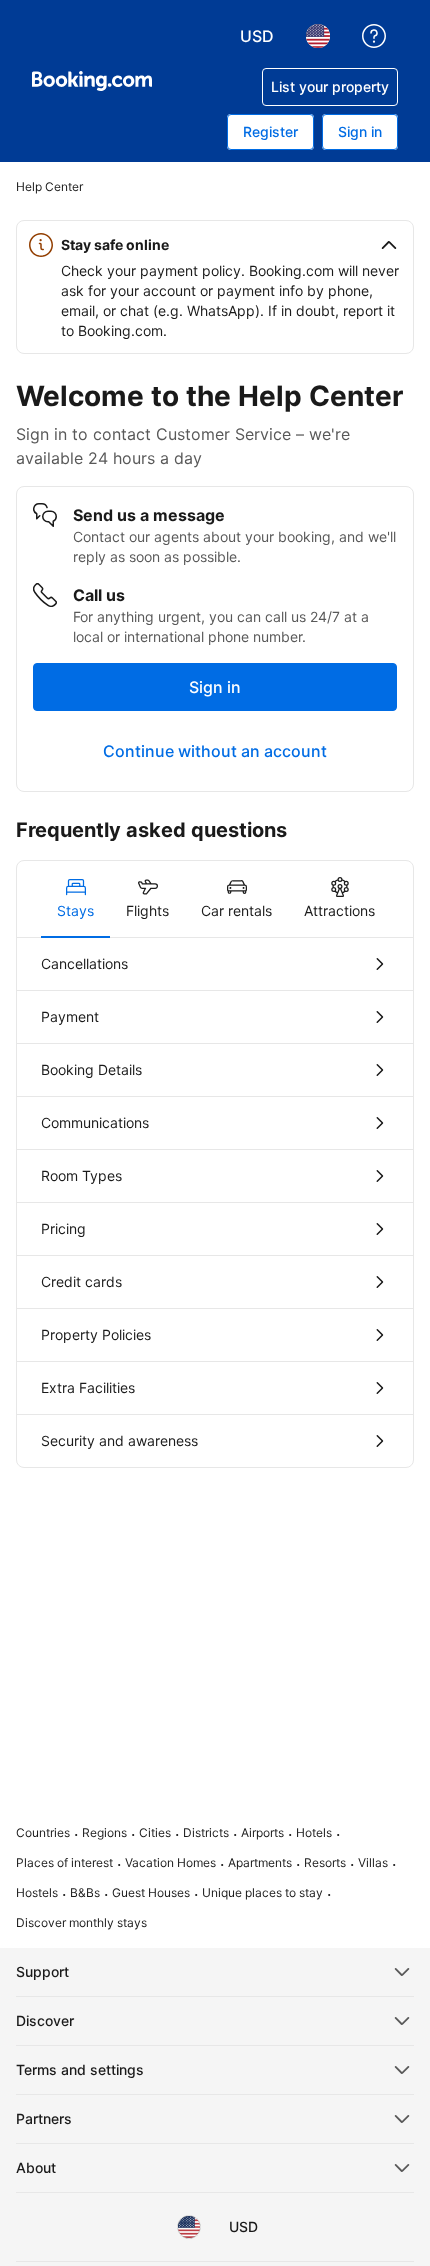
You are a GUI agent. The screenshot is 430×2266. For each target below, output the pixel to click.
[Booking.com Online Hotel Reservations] (92, 81)
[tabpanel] (215, 1202)
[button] (215, 245)
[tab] (75, 899)
